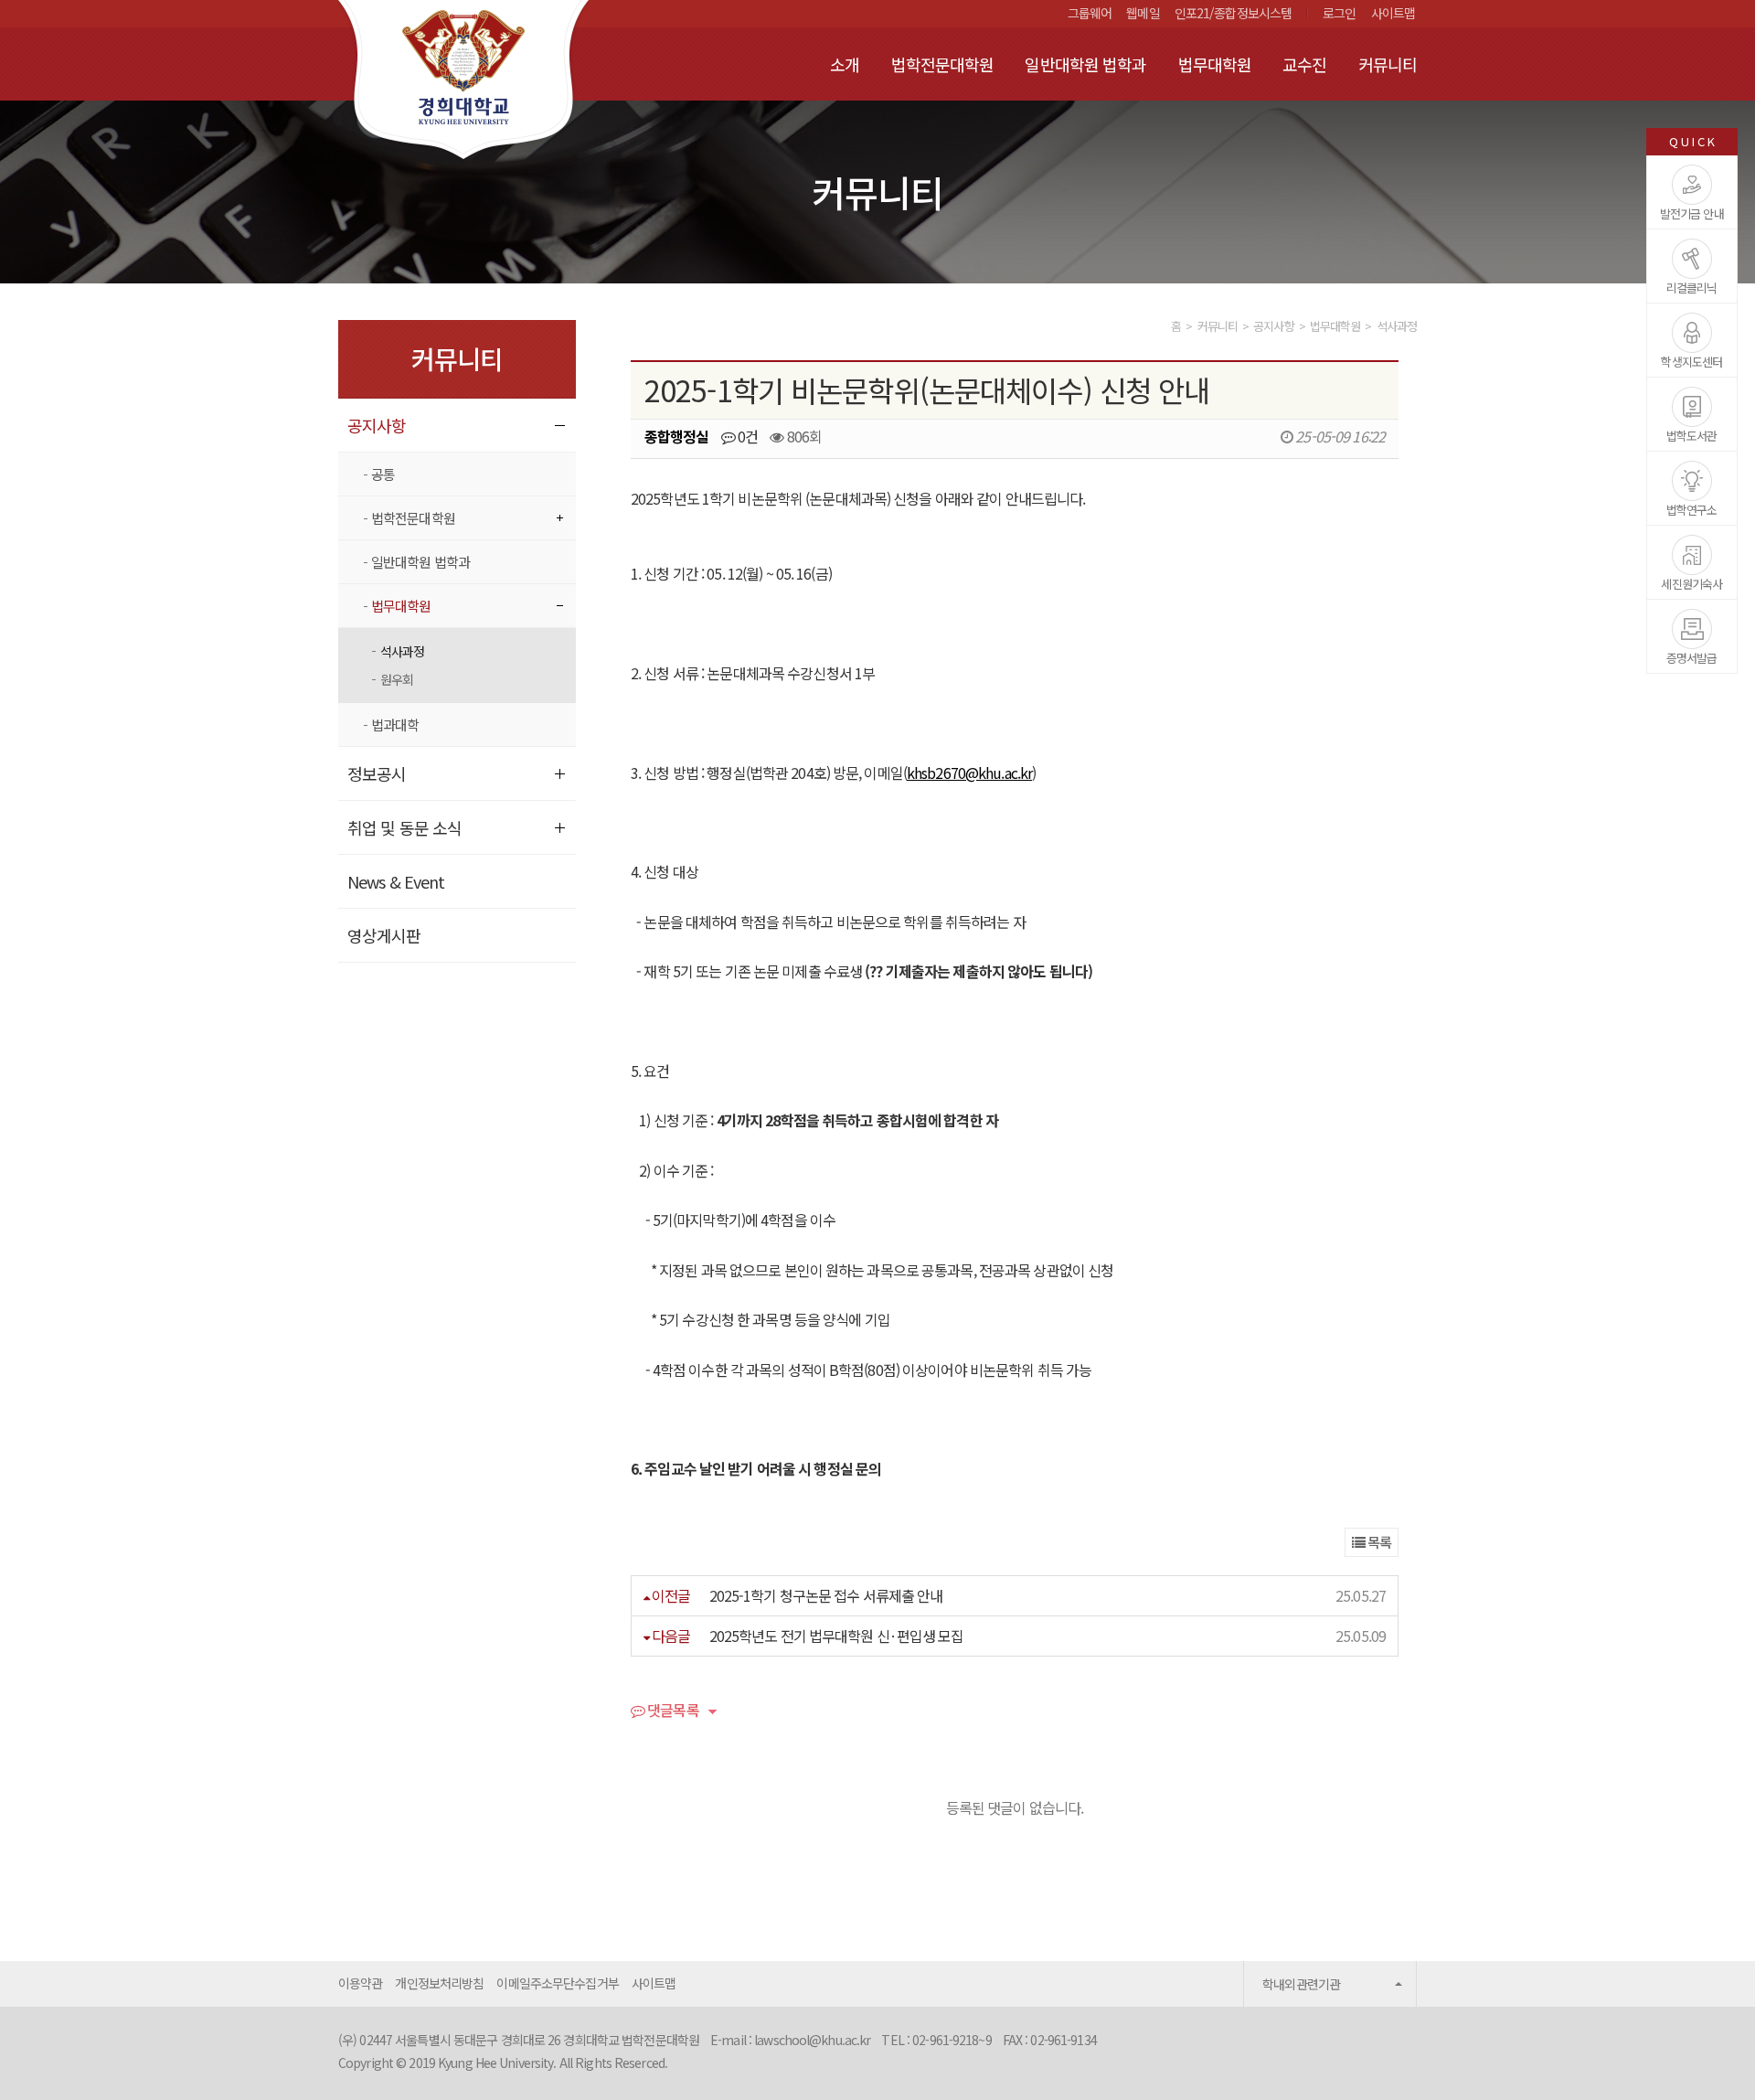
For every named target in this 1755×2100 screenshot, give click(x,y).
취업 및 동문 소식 (404, 827)
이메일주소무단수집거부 (557, 1983)
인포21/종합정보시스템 (1233, 13)
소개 (845, 64)
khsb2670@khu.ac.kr (969, 773)
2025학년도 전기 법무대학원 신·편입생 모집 (837, 1636)
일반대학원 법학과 (1085, 64)
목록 (1378, 1542)
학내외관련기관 (1302, 1984)
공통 (383, 474)
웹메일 (1143, 13)
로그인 (1339, 13)
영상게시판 (384, 935)
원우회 (397, 679)
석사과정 (402, 651)
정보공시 (377, 773)
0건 (746, 436)
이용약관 (360, 1983)
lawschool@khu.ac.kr (812, 2040)
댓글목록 (672, 1711)
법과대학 (395, 725)
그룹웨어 (1090, 13)
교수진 (1304, 64)
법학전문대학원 (943, 64)
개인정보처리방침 (439, 1983)
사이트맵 (1393, 13)
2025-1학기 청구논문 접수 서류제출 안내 (826, 1595)
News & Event (396, 881)
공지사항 (377, 425)
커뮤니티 (1388, 64)
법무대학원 (1215, 64)
